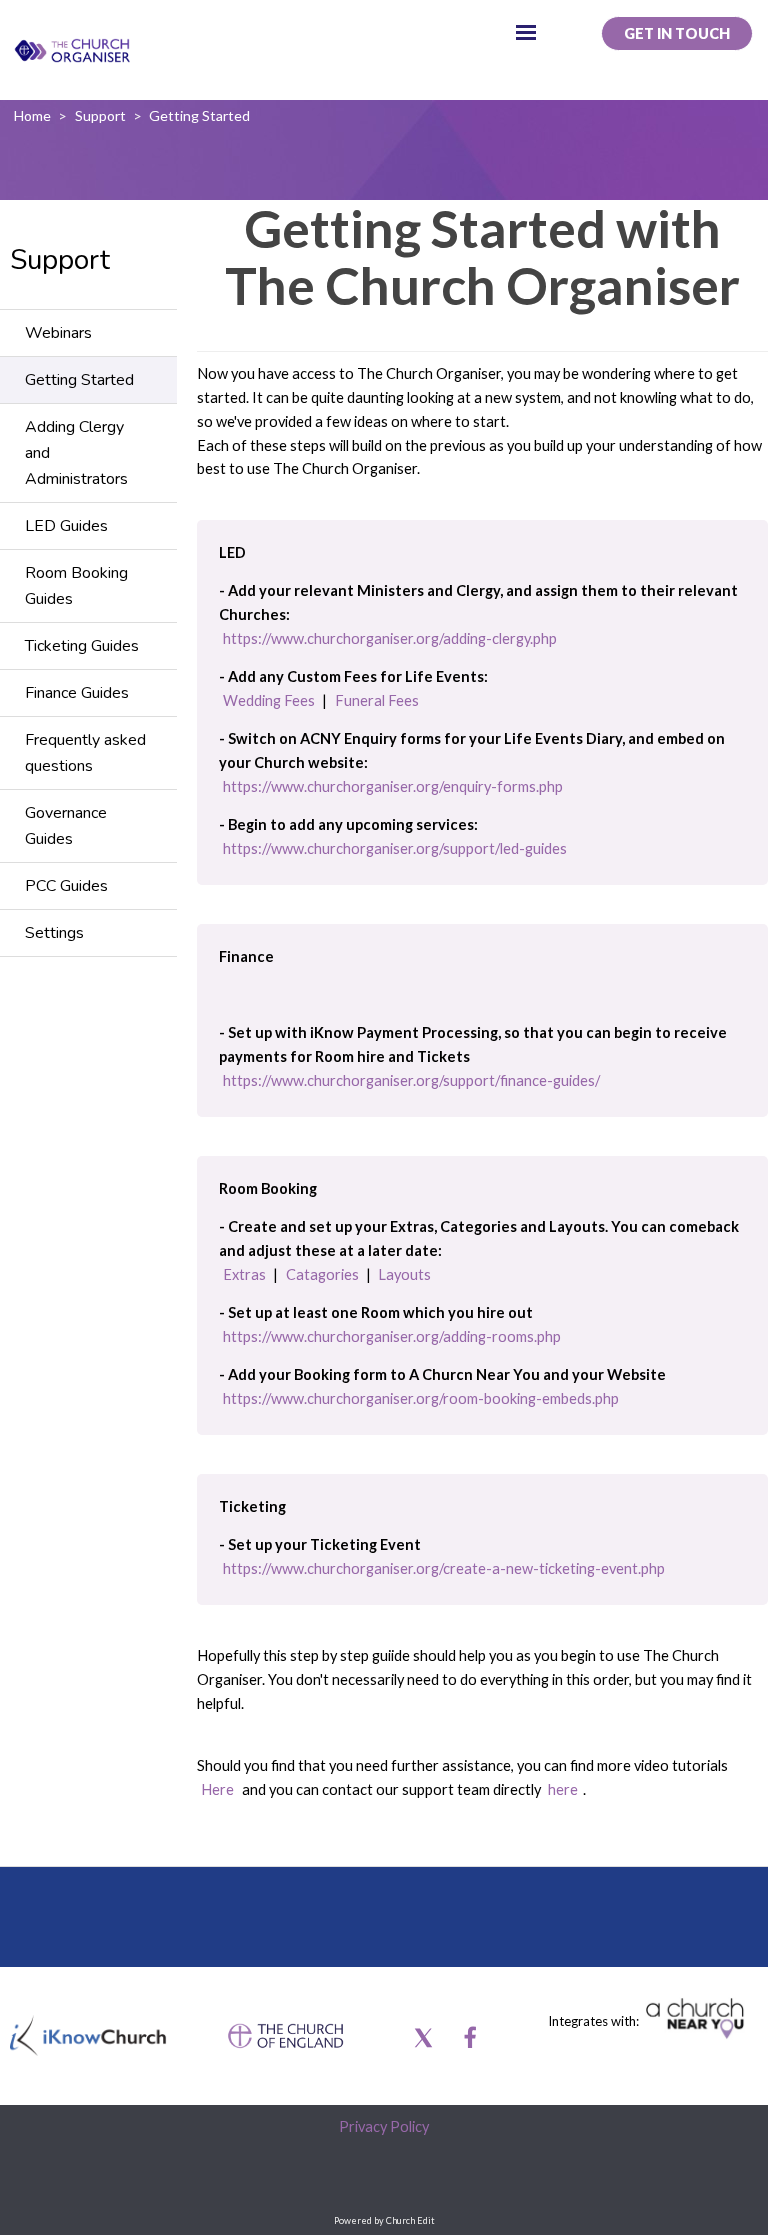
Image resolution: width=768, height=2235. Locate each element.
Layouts (404, 1273)
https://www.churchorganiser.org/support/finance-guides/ (411, 1080)
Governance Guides (66, 826)
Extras (244, 1273)
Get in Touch (677, 33)
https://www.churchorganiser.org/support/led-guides (395, 848)
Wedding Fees (269, 699)
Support (100, 115)
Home (32, 115)
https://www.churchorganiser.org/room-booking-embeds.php (421, 1398)
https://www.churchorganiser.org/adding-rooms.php (392, 1336)
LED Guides (66, 526)
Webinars (58, 333)
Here (217, 1788)
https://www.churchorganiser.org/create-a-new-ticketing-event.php (444, 1568)
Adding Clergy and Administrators (76, 453)
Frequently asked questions (85, 753)
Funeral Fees (377, 699)
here (563, 1788)
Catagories (322, 1273)
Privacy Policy (384, 2126)
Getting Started (199, 115)
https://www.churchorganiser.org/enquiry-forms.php (393, 785)
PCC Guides (66, 886)
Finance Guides (77, 693)
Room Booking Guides (76, 586)
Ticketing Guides (82, 646)
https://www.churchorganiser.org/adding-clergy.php (390, 637)
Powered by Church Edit (384, 2220)
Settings (54, 933)
